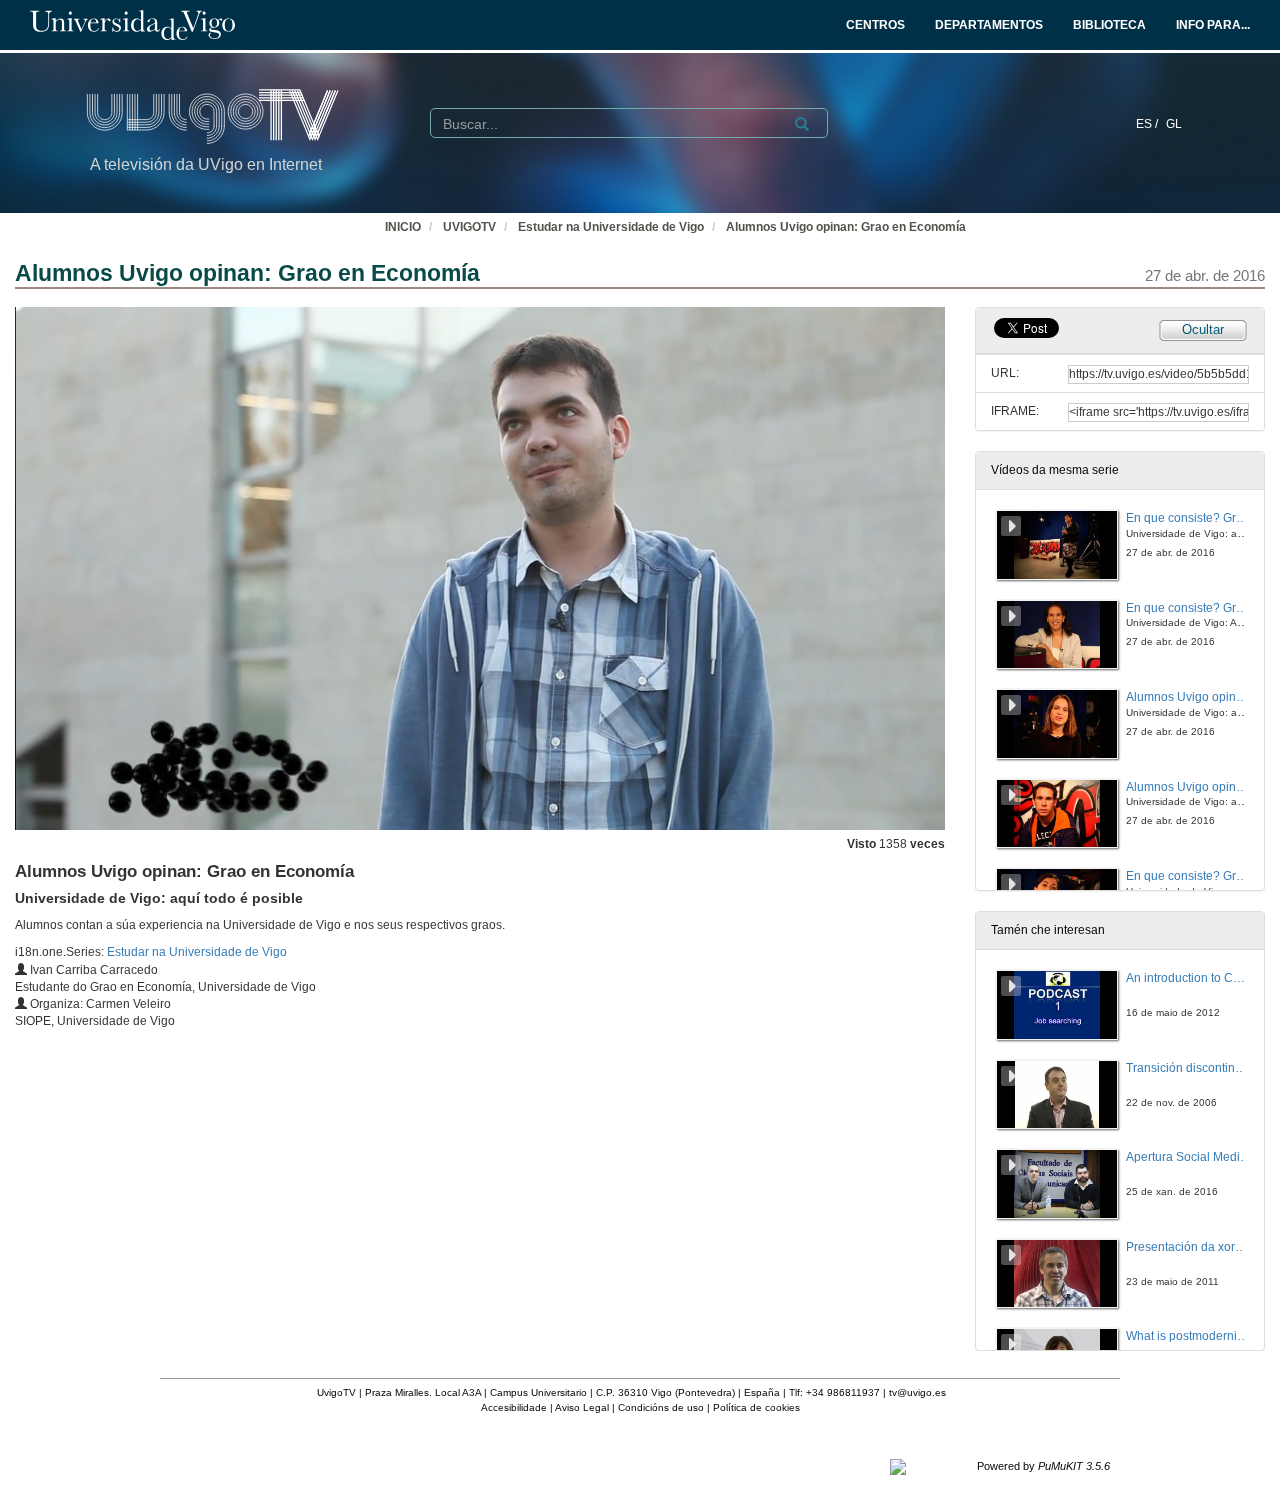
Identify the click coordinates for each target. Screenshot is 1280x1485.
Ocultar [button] (1203, 329)
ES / (1148, 124)
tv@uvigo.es (917, 1392)
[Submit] (802, 124)
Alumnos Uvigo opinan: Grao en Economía (846, 227)
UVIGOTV (469, 227)
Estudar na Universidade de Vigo (611, 227)
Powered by (1043, 1466)
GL (1174, 124)
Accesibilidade (514, 1407)
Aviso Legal (582, 1407)
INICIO (403, 227)
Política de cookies (756, 1407)
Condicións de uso (661, 1407)
